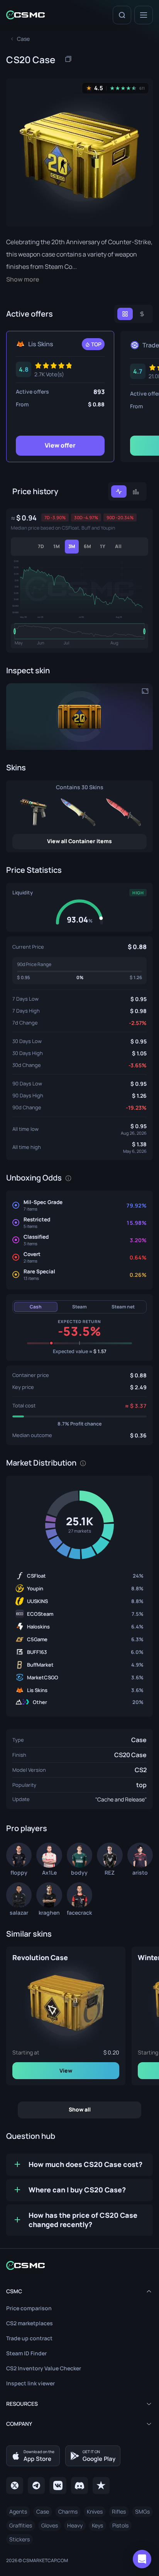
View (66, 2070)
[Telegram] (36, 2485)
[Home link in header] (25, 15)
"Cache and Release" (121, 1799)
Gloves (50, 2525)
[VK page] (58, 2485)
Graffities (21, 2525)
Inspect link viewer (30, 2383)
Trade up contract (29, 2338)
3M (72, 546)
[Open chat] (142, 2559)
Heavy (75, 2525)
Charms (68, 2511)
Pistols (120, 2525)
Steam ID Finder (26, 2353)
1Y (103, 546)
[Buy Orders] (142, 314)
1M (57, 546)
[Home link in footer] (79, 2265)
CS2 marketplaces (30, 2323)
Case (139, 1740)
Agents (18, 2511)
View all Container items (79, 841)
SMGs (142, 2511)
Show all (80, 2109)
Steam (79, 1307)
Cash (36, 1307)
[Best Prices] (125, 314)
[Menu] (144, 15)
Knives (95, 2511)
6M (87, 546)
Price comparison (29, 2308)
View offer (60, 445)
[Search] (122, 15)
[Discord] (79, 2485)
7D (41, 546)
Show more (23, 279)
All (118, 546)
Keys (97, 2525)
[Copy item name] (68, 59)
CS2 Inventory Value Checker (44, 2368)
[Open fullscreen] (145, 691)
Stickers (19, 2539)
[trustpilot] (101, 2485)
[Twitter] (15, 2485)
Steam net (123, 1307)
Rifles (119, 2511)
